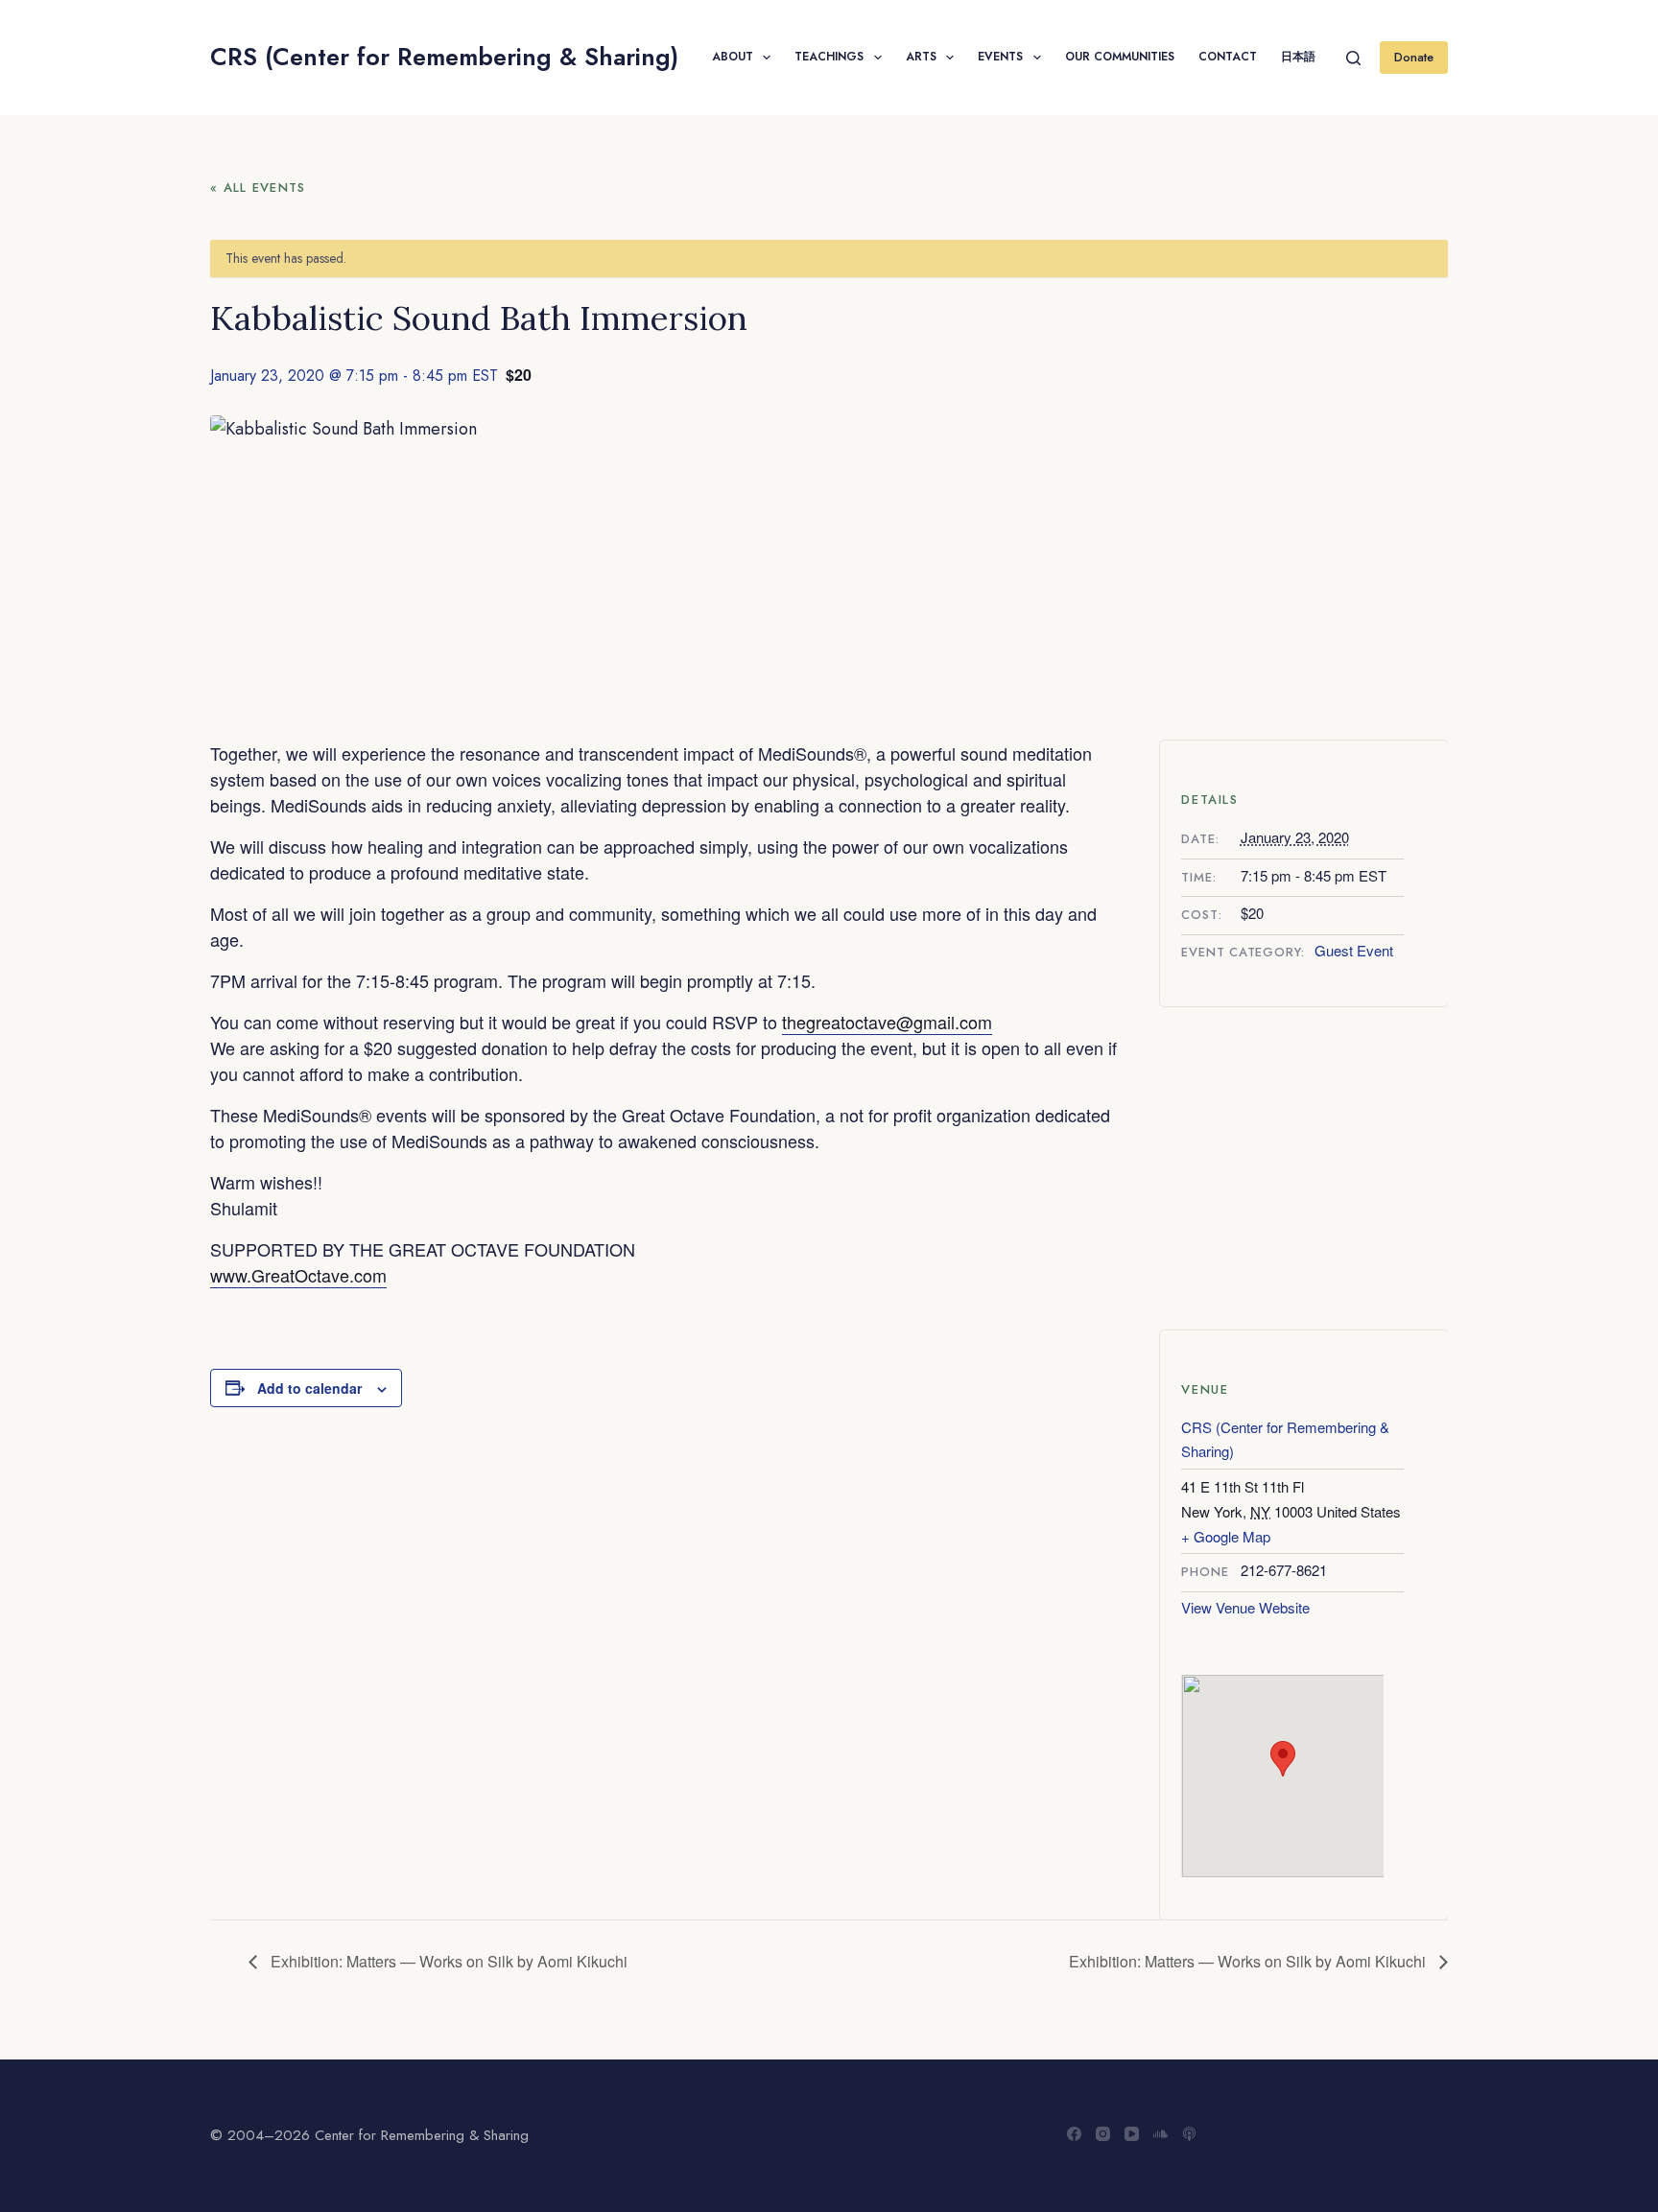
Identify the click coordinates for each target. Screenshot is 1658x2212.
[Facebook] (1074, 2134)
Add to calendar (309, 1388)
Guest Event (1354, 950)
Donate (1414, 57)
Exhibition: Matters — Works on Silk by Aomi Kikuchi (447, 1961)
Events (1000, 57)
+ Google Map (1226, 1536)
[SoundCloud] (1161, 2134)
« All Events (258, 188)
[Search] (1353, 58)
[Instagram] (1103, 2134)
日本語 (1298, 57)
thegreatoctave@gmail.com (887, 1022)
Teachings (829, 57)
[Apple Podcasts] (1189, 2134)
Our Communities (1120, 57)
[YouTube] (1132, 2134)
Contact (1228, 57)
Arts (921, 57)
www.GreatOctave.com (298, 1275)
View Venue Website (1245, 1607)
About (733, 57)
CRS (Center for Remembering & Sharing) (444, 57)
